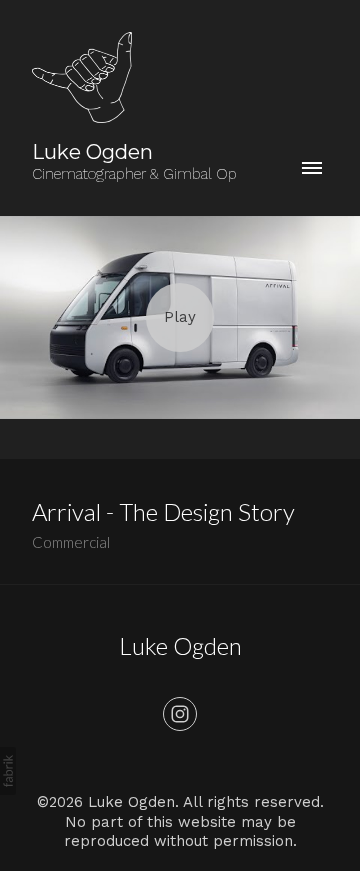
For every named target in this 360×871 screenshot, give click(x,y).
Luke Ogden (180, 645)
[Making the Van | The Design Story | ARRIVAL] (180, 317)
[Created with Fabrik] (8, 771)
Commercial (71, 542)
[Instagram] (180, 714)
